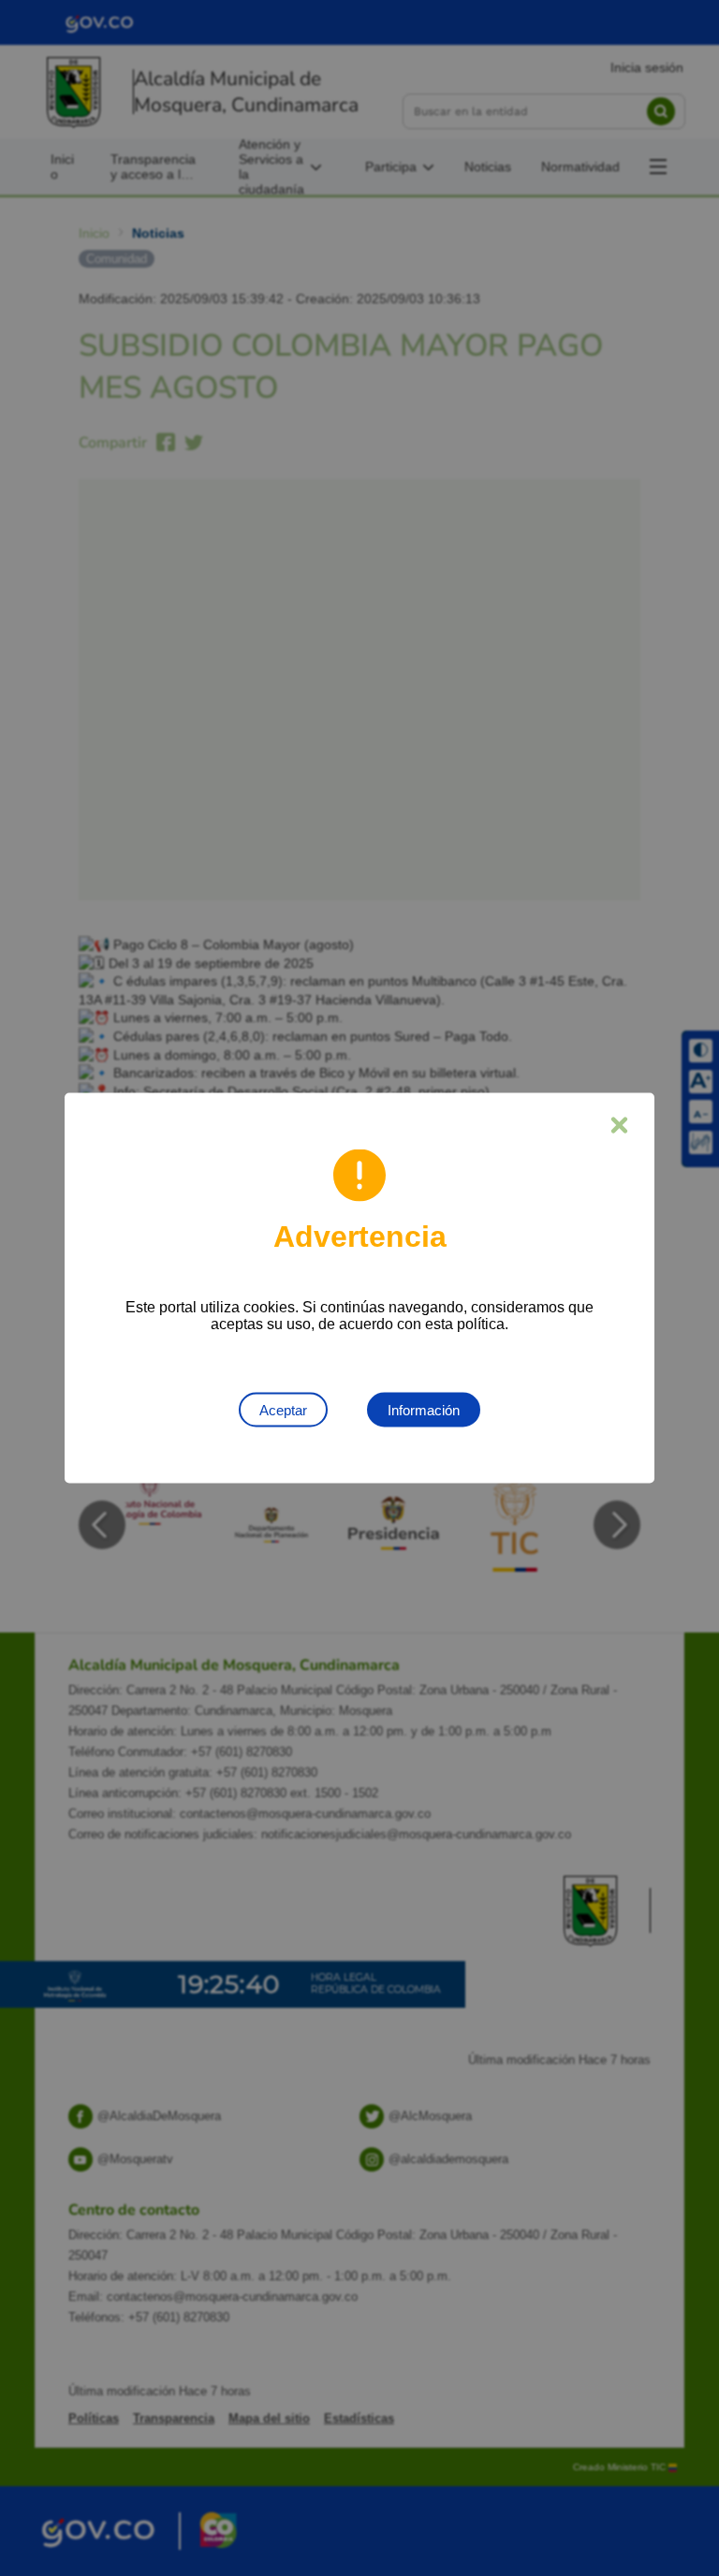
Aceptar (283, 1410)
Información (424, 1410)
